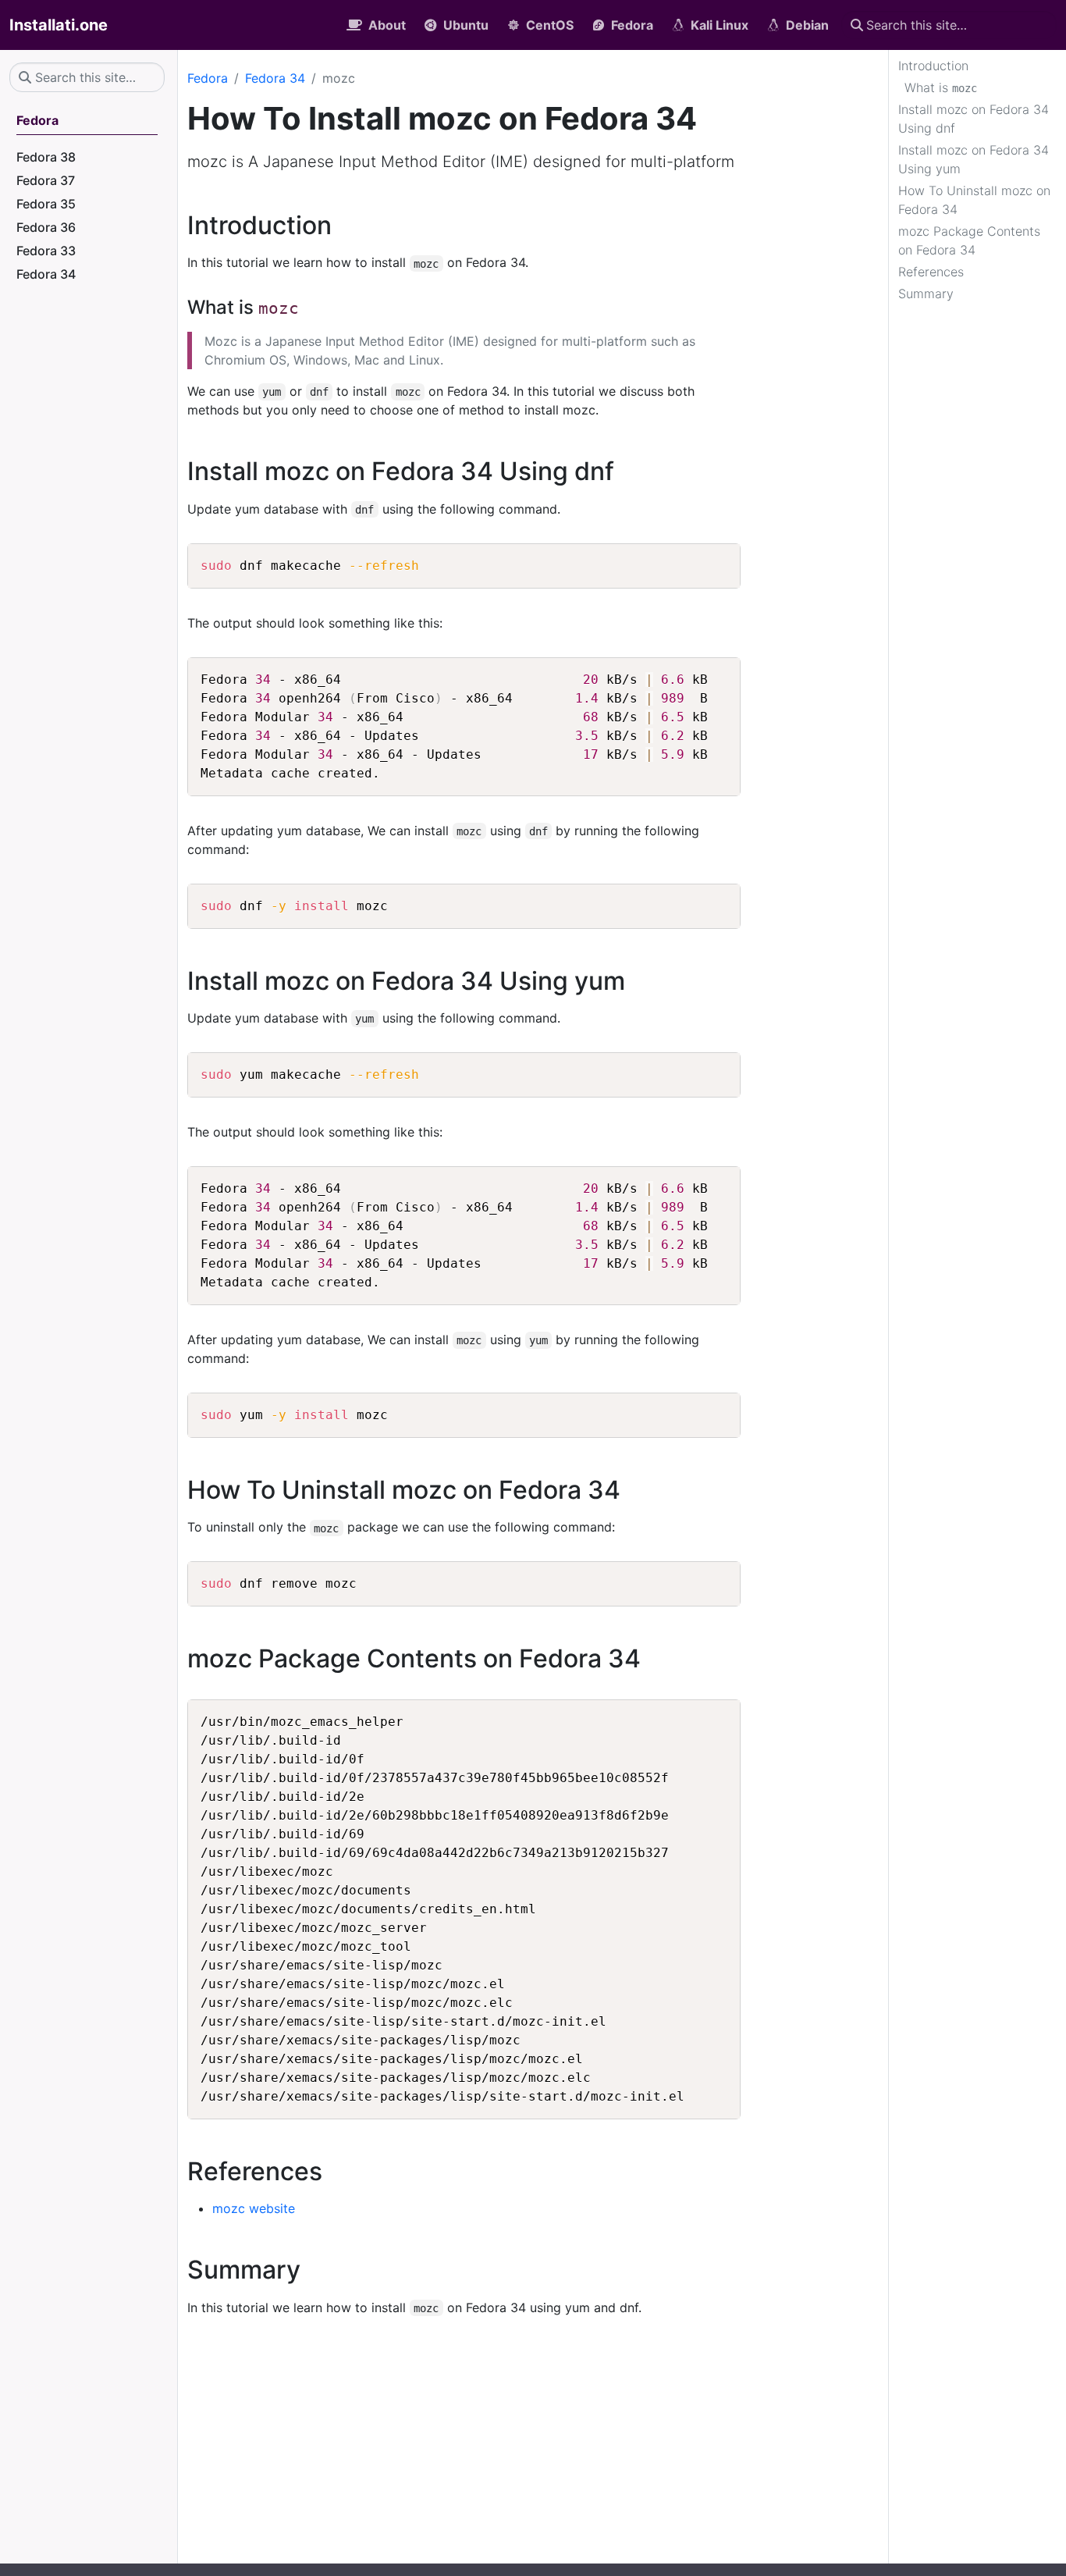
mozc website (254, 2208)
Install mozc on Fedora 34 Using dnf (974, 119)
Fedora (208, 78)
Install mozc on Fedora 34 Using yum (974, 159)
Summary (926, 294)
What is (941, 87)
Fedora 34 (275, 78)
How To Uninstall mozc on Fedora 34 (974, 200)
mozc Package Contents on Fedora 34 (969, 240)
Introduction (933, 66)
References (931, 272)
